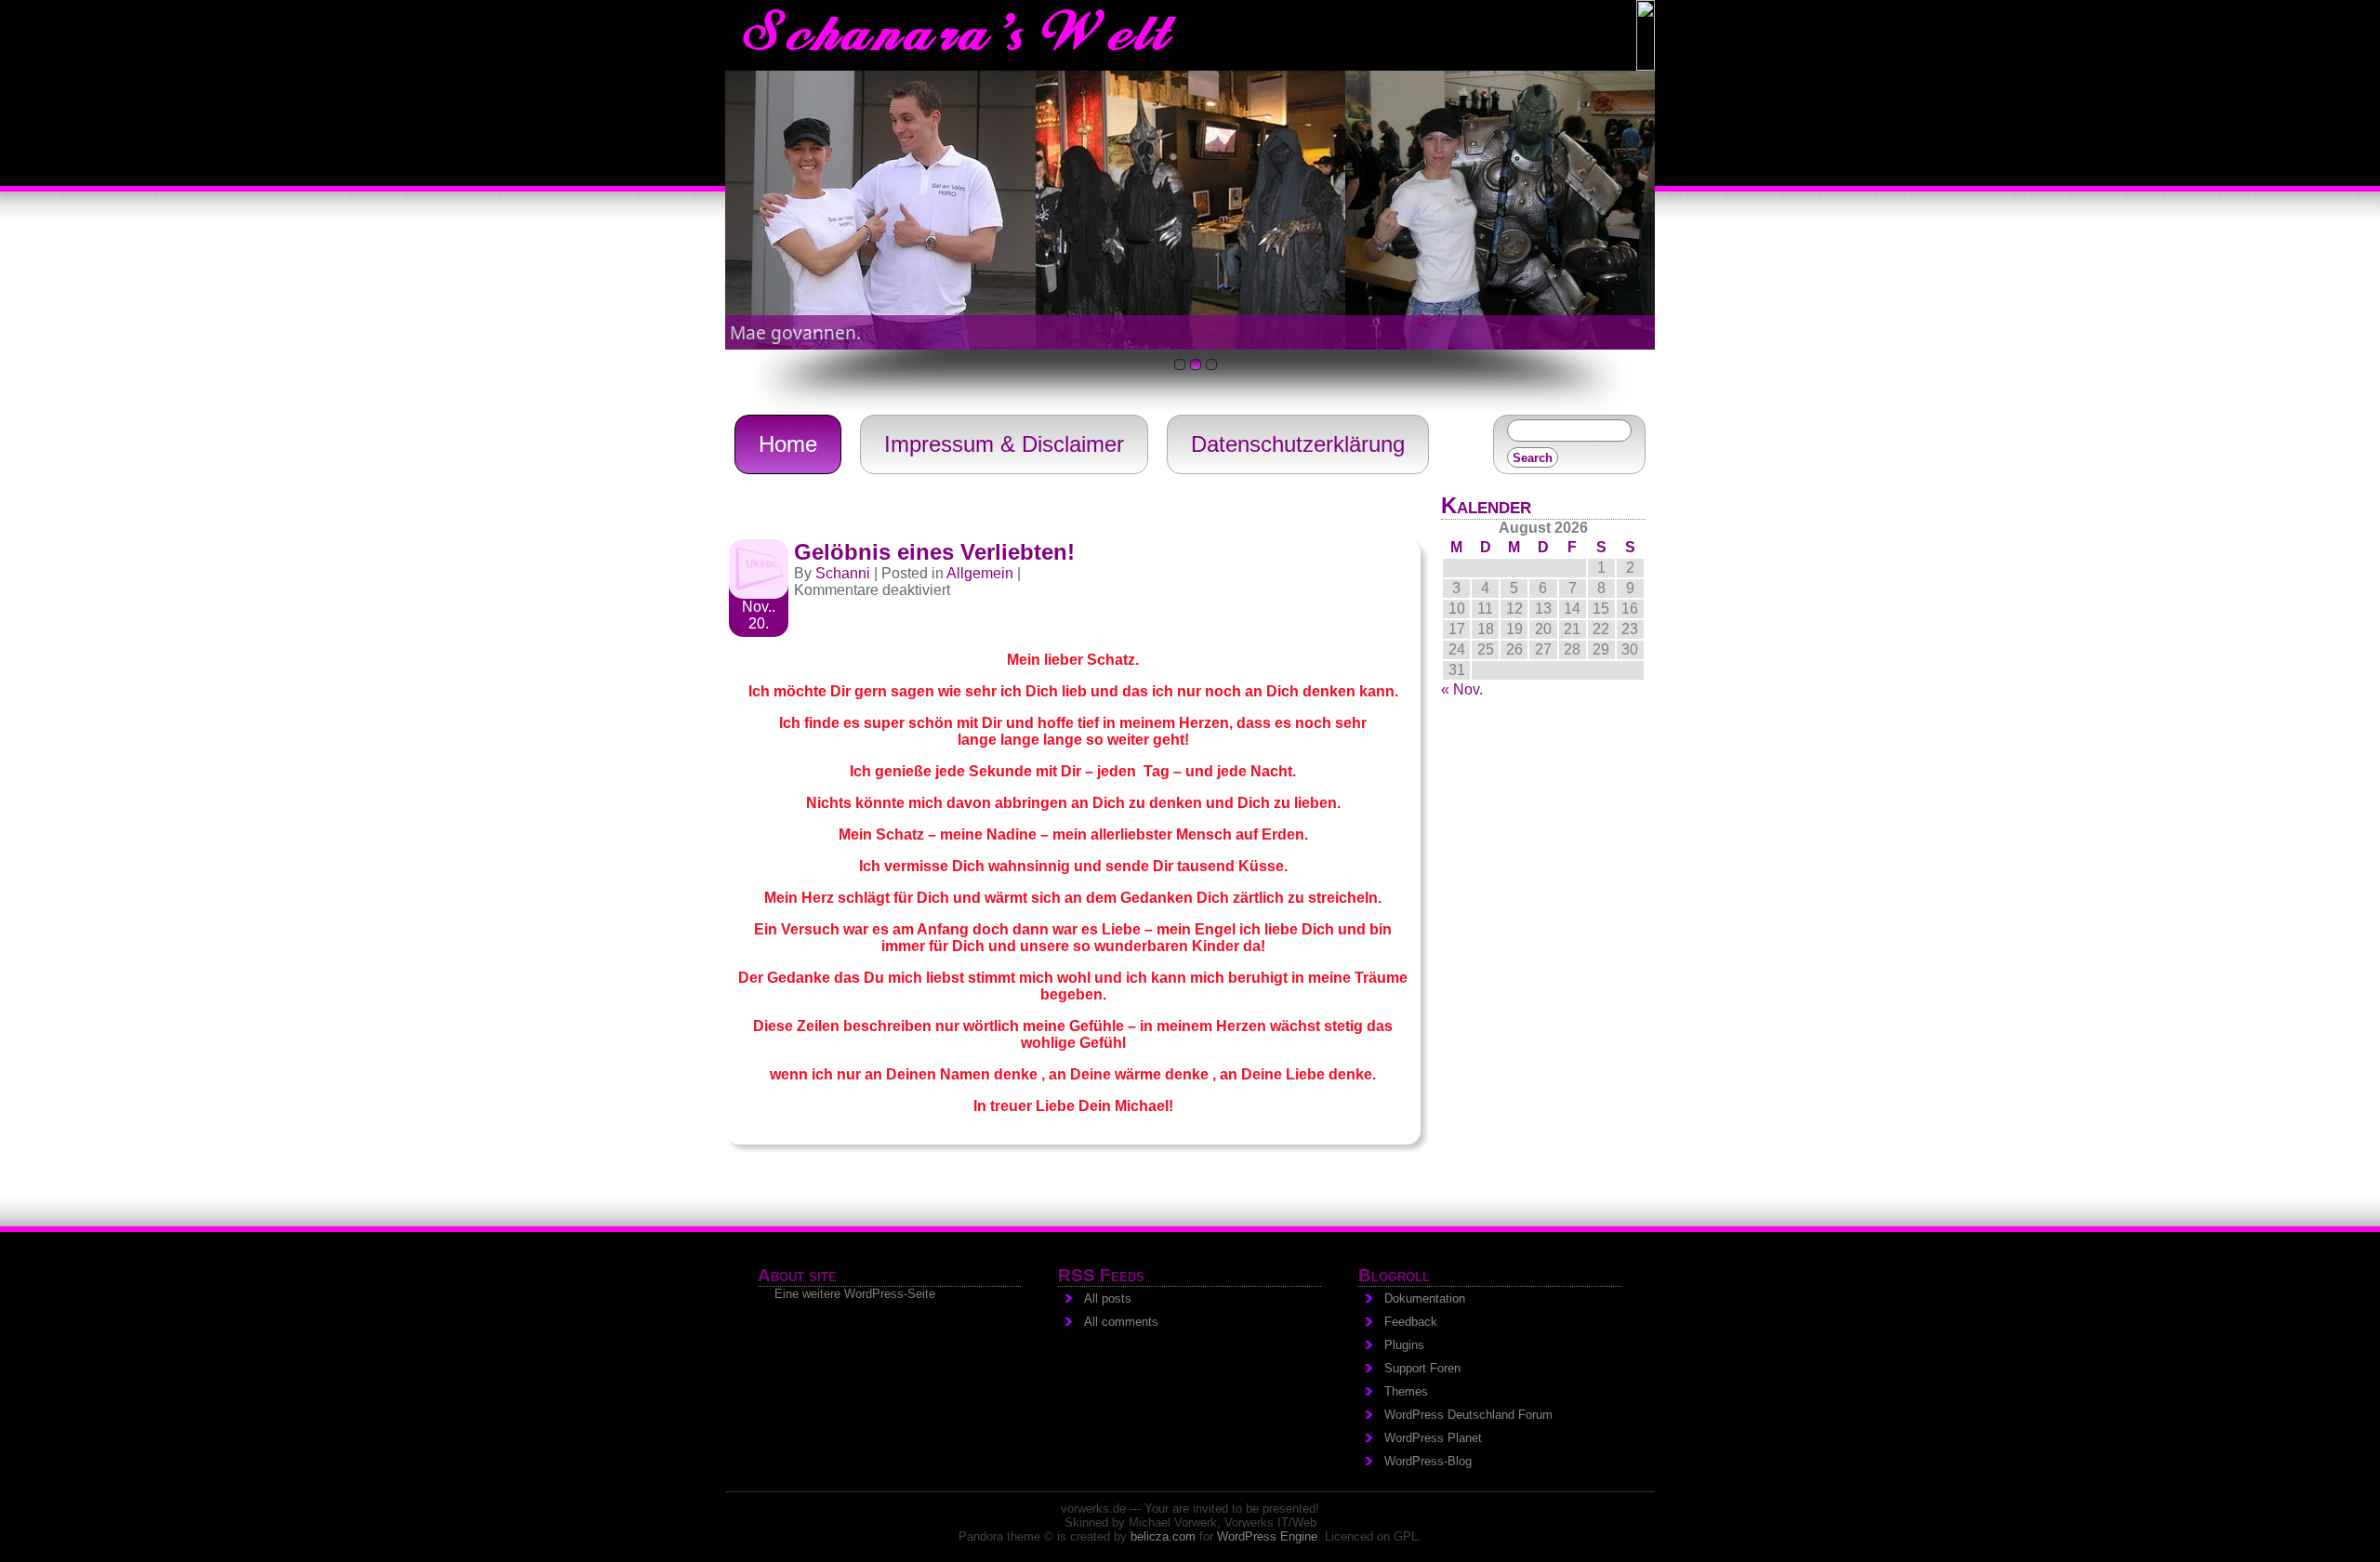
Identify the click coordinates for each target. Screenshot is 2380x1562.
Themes (1406, 1391)
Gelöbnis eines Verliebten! (934, 552)
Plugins (1404, 1345)
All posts (1108, 1298)
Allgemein (980, 573)
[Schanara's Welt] (1646, 66)
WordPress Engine (1267, 1536)
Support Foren (1422, 1368)
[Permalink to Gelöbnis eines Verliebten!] (759, 594)
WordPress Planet (1433, 1438)
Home (788, 444)
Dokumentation (1425, 1298)
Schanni (843, 573)
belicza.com (1163, 1536)
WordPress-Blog (1428, 1461)
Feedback (1411, 1322)
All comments (1121, 1322)
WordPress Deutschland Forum (1468, 1415)
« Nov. (1462, 689)
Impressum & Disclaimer (1004, 444)
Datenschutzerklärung (1298, 444)
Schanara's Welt (956, 36)
